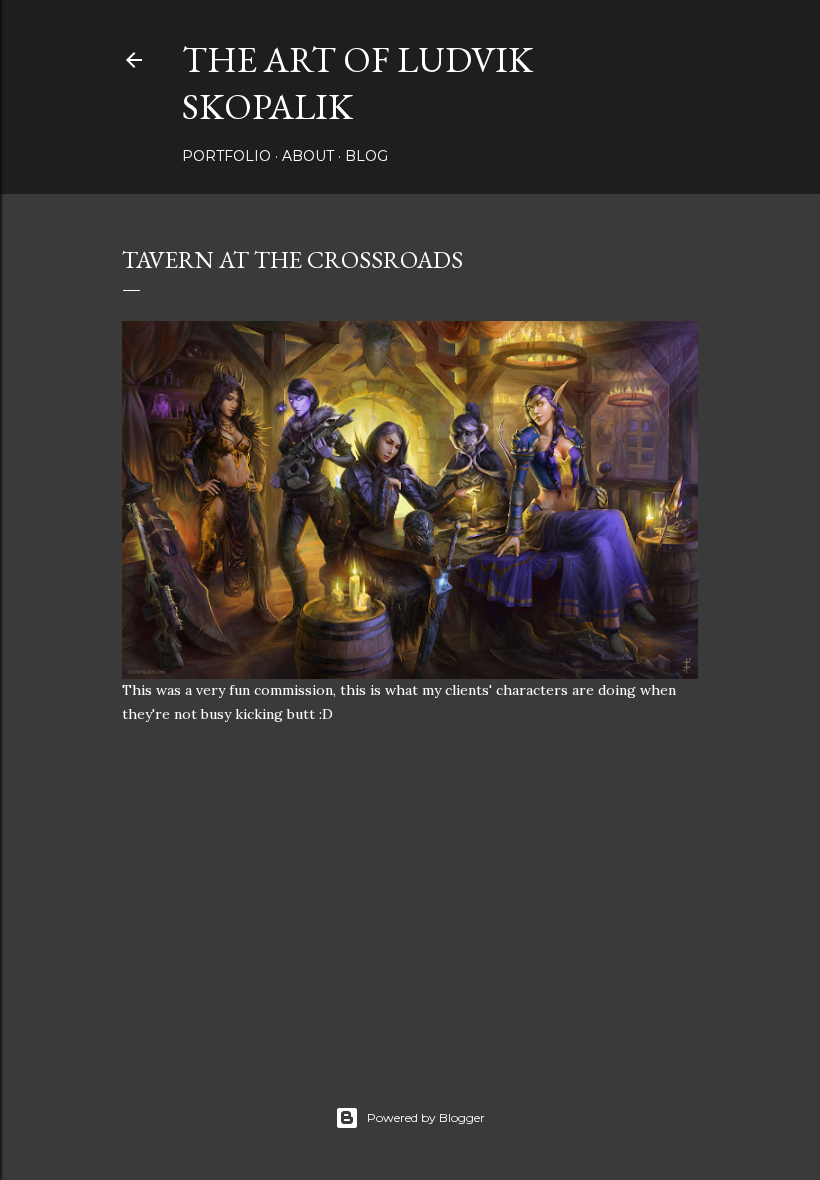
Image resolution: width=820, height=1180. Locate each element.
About (308, 156)
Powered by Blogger (426, 1117)
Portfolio (226, 156)
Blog (366, 156)
